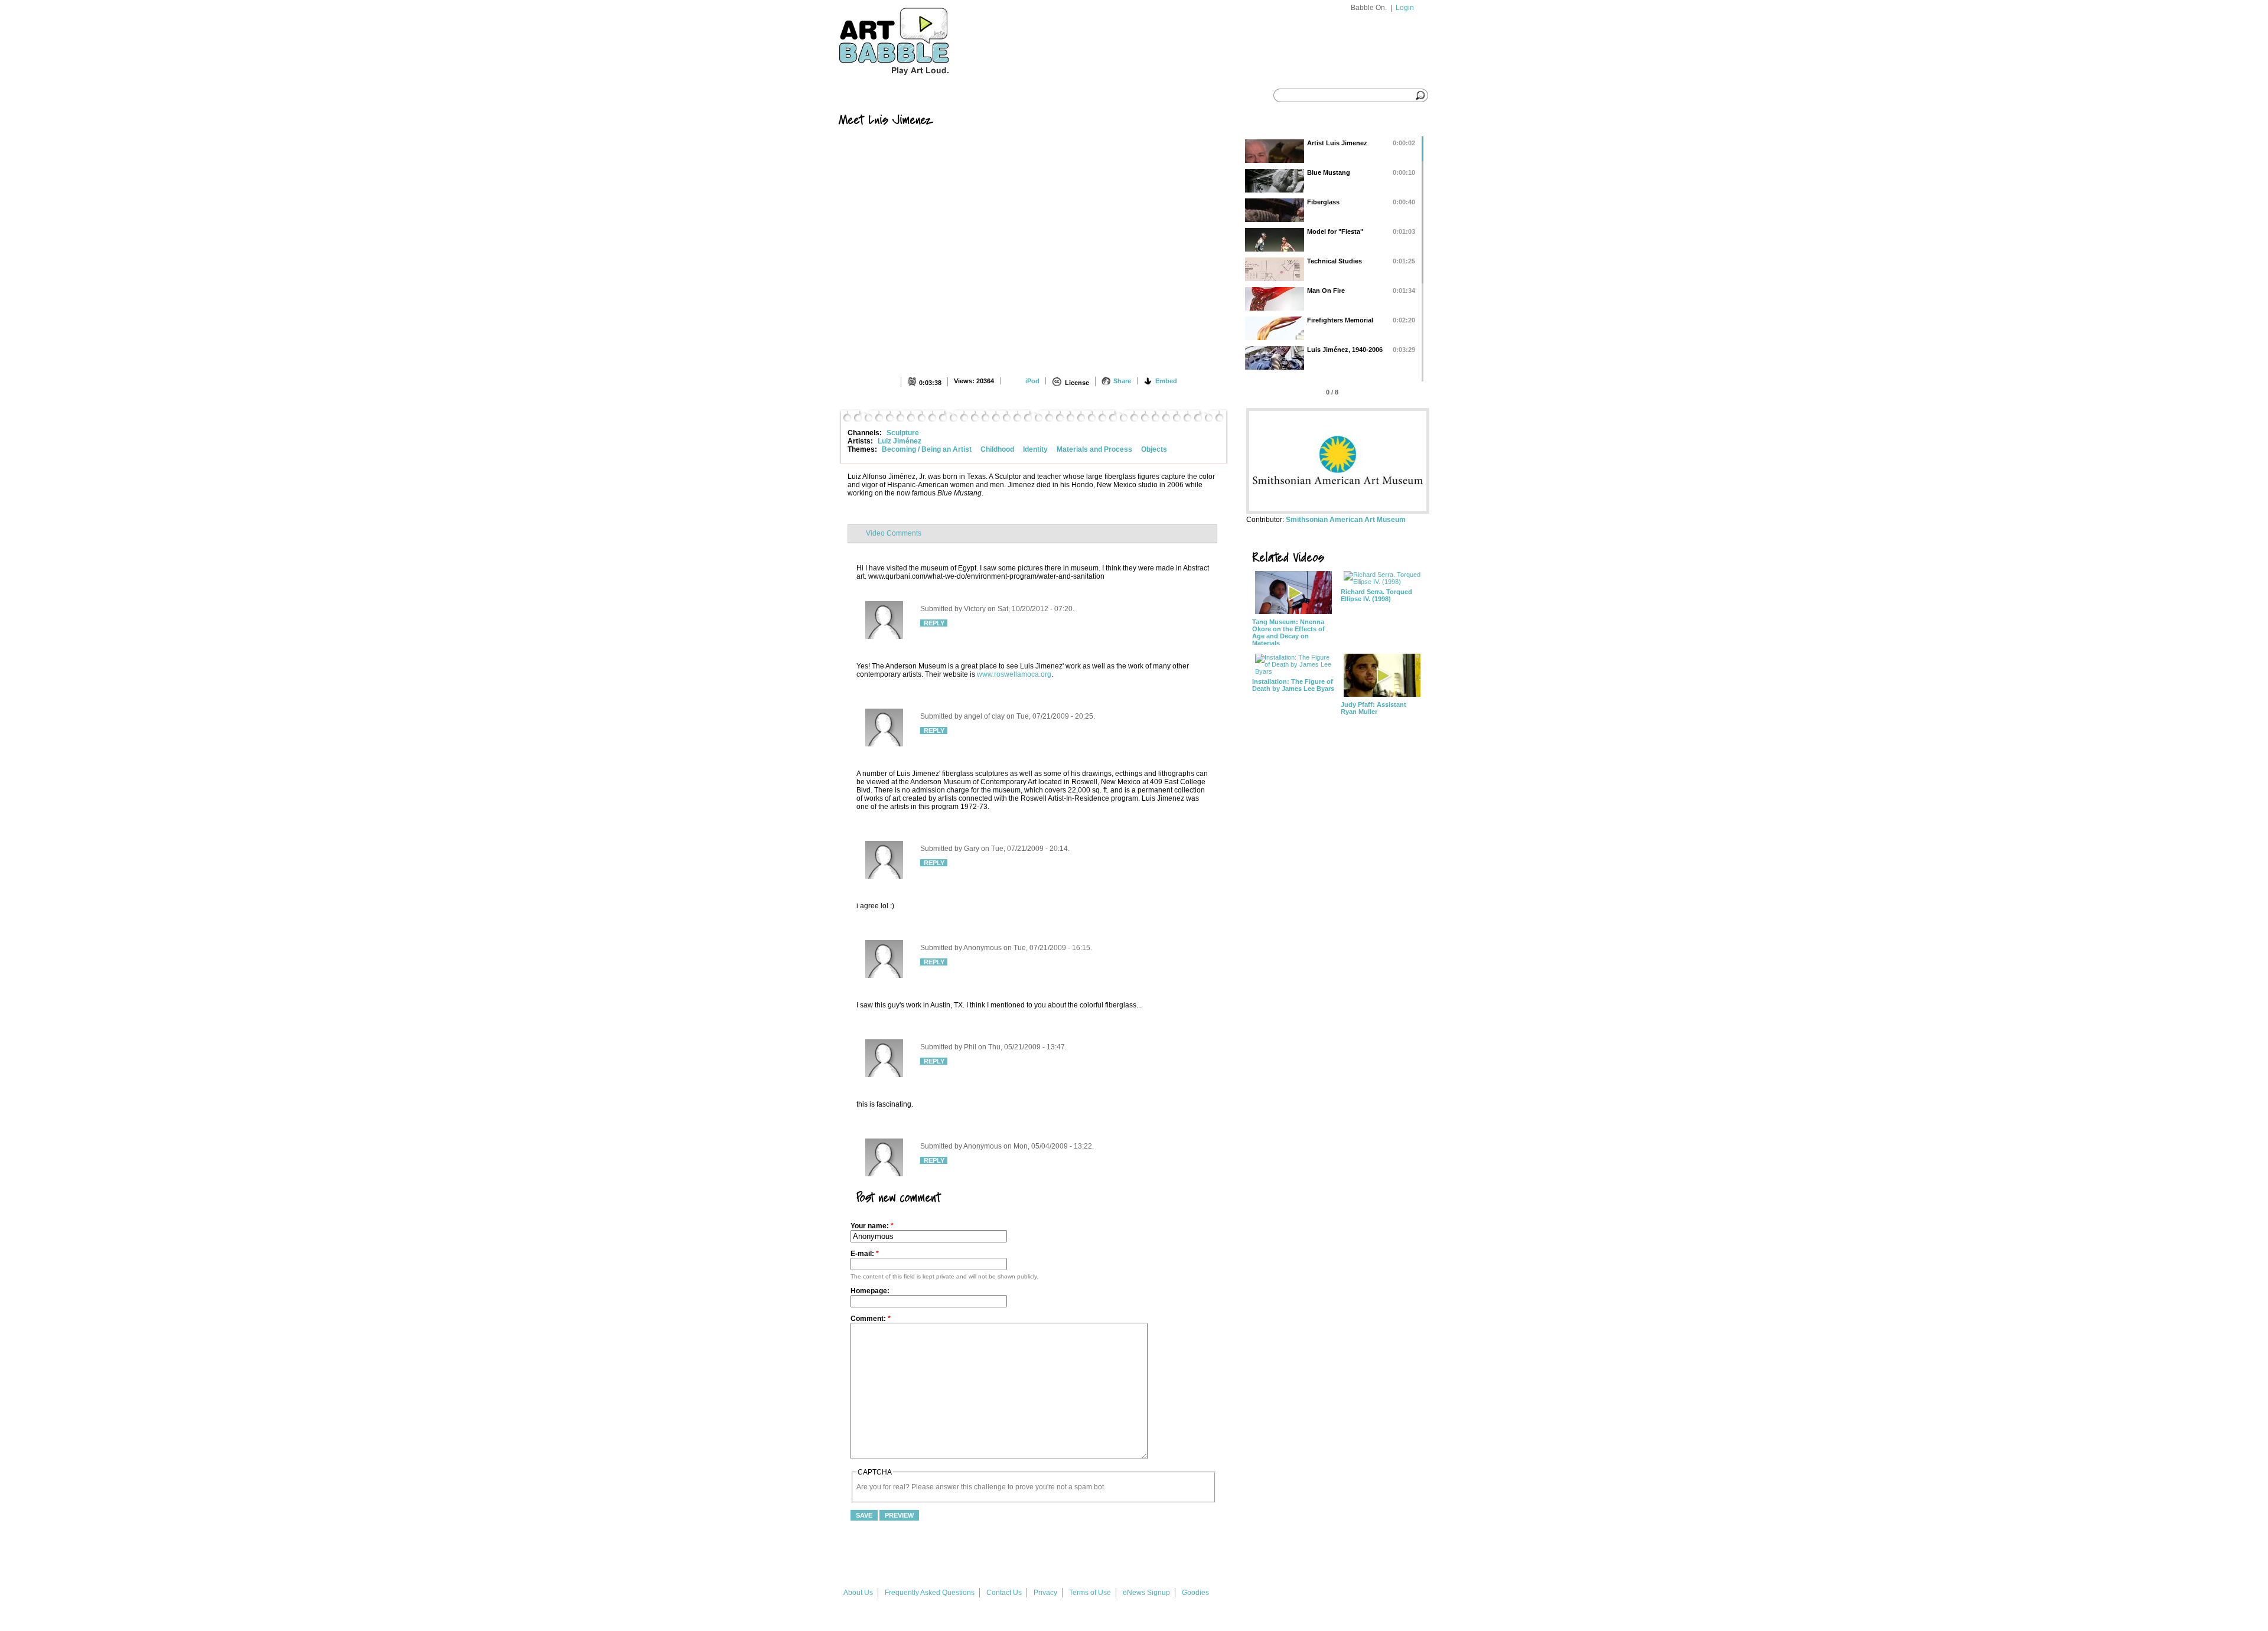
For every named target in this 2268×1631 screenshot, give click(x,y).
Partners (1084, 96)
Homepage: (870, 1291)
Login (1405, 8)
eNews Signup (1146, 1593)
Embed (1166, 381)
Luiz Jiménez (900, 441)
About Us (858, 1593)
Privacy (1045, 1593)
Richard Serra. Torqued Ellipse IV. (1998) (1376, 595)
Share (1122, 381)
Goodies (1195, 1593)
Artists (1024, 96)
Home (861, 96)
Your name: (872, 1226)
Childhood (997, 449)
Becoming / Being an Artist (927, 449)
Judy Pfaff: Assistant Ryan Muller (1373, 708)
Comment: (871, 1319)
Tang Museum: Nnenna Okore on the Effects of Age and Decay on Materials (1288, 632)
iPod (1032, 381)
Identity (1035, 449)
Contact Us (1004, 1593)
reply (934, 623)
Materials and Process (1094, 449)
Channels (967, 96)
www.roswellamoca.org (1014, 674)
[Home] (916, 81)
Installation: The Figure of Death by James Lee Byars (1293, 685)
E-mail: (865, 1254)
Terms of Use (1090, 1593)
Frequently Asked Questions (930, 1593)
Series (911, 96)
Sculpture (903, 433)
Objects (1154, 449)
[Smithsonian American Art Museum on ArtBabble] (1338, 511)
